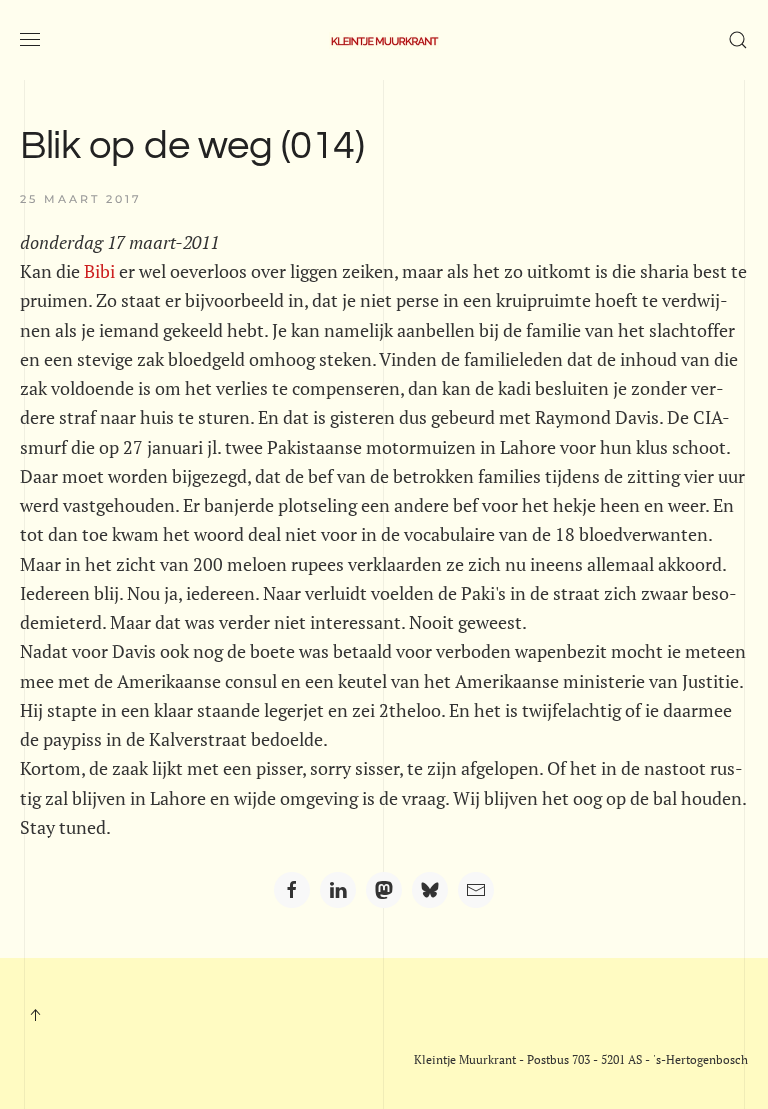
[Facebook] (292, 890)
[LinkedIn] (338, 890)
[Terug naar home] (384, 40)
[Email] (476, 890)
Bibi (99, 271)
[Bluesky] (430, 890)
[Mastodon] (384, 890)
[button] (30, 40)
